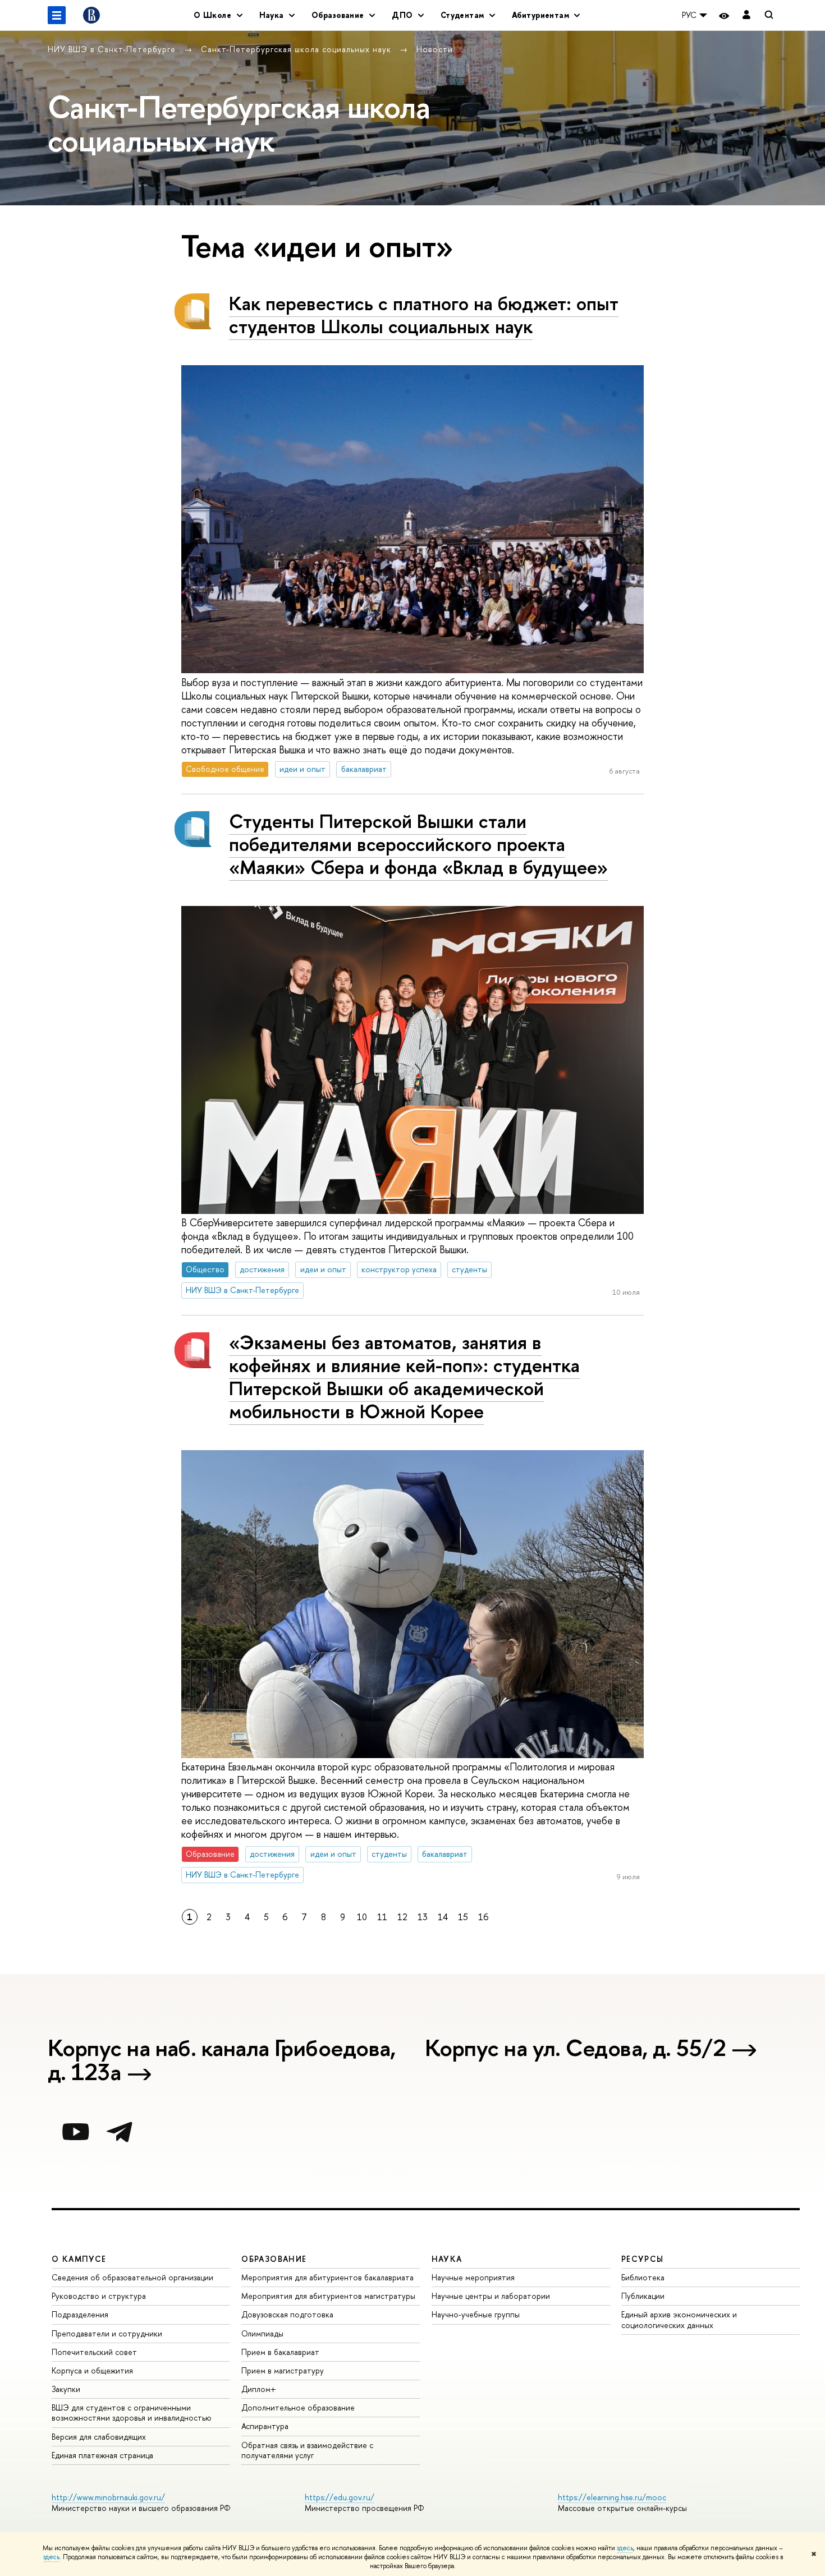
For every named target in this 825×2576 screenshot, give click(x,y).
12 (402, 1917)
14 (443, 1917)
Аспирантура (265, 2426)
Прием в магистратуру (283, 2370)
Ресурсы (643, 2259)
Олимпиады (262, 2333)
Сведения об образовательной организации (132, 2277)
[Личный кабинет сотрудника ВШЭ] (746, 15)
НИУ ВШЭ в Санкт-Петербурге (113, 49)
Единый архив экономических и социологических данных (679, 2319)
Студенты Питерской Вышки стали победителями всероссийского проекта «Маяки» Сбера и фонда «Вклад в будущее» (418, 844)
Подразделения (80, 2314)
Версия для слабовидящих (99, 2437)
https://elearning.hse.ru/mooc (612, 2497)
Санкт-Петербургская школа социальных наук (297, 49)
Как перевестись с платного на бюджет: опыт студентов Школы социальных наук (424, 315)
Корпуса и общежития (92, 2370)
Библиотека (643, 2277)
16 (483, 1917)
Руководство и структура (99, 2296)
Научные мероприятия (473, 2277)
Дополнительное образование (298, 2407)
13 (423, 1917)
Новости (435, 49)
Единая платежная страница (102, 2455)
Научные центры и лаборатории (491, 2296)
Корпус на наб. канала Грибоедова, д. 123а (222, 2062)
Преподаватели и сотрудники (107, 2333)
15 (463, 1917)
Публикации (643, 2296)
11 (382, 1917)
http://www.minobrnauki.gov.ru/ (108, 2497)
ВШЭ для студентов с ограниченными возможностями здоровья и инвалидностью (132, 2412)
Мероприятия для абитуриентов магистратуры (328, 2296)
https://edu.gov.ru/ (340, 2497)
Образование (274, 2259)
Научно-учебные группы (476, 2314)
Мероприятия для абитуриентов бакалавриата (327, 2277)
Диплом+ (259, 2389)
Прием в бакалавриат (280, 2352)
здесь (625, 2548)
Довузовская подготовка (287, 2314)
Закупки (66, 2389)
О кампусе (79, 2259)
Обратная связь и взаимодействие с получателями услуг (307, 2450)
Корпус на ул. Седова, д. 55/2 (575, 2050)
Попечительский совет (94, 2352)
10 (362, 1917)
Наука (447, 2259)
